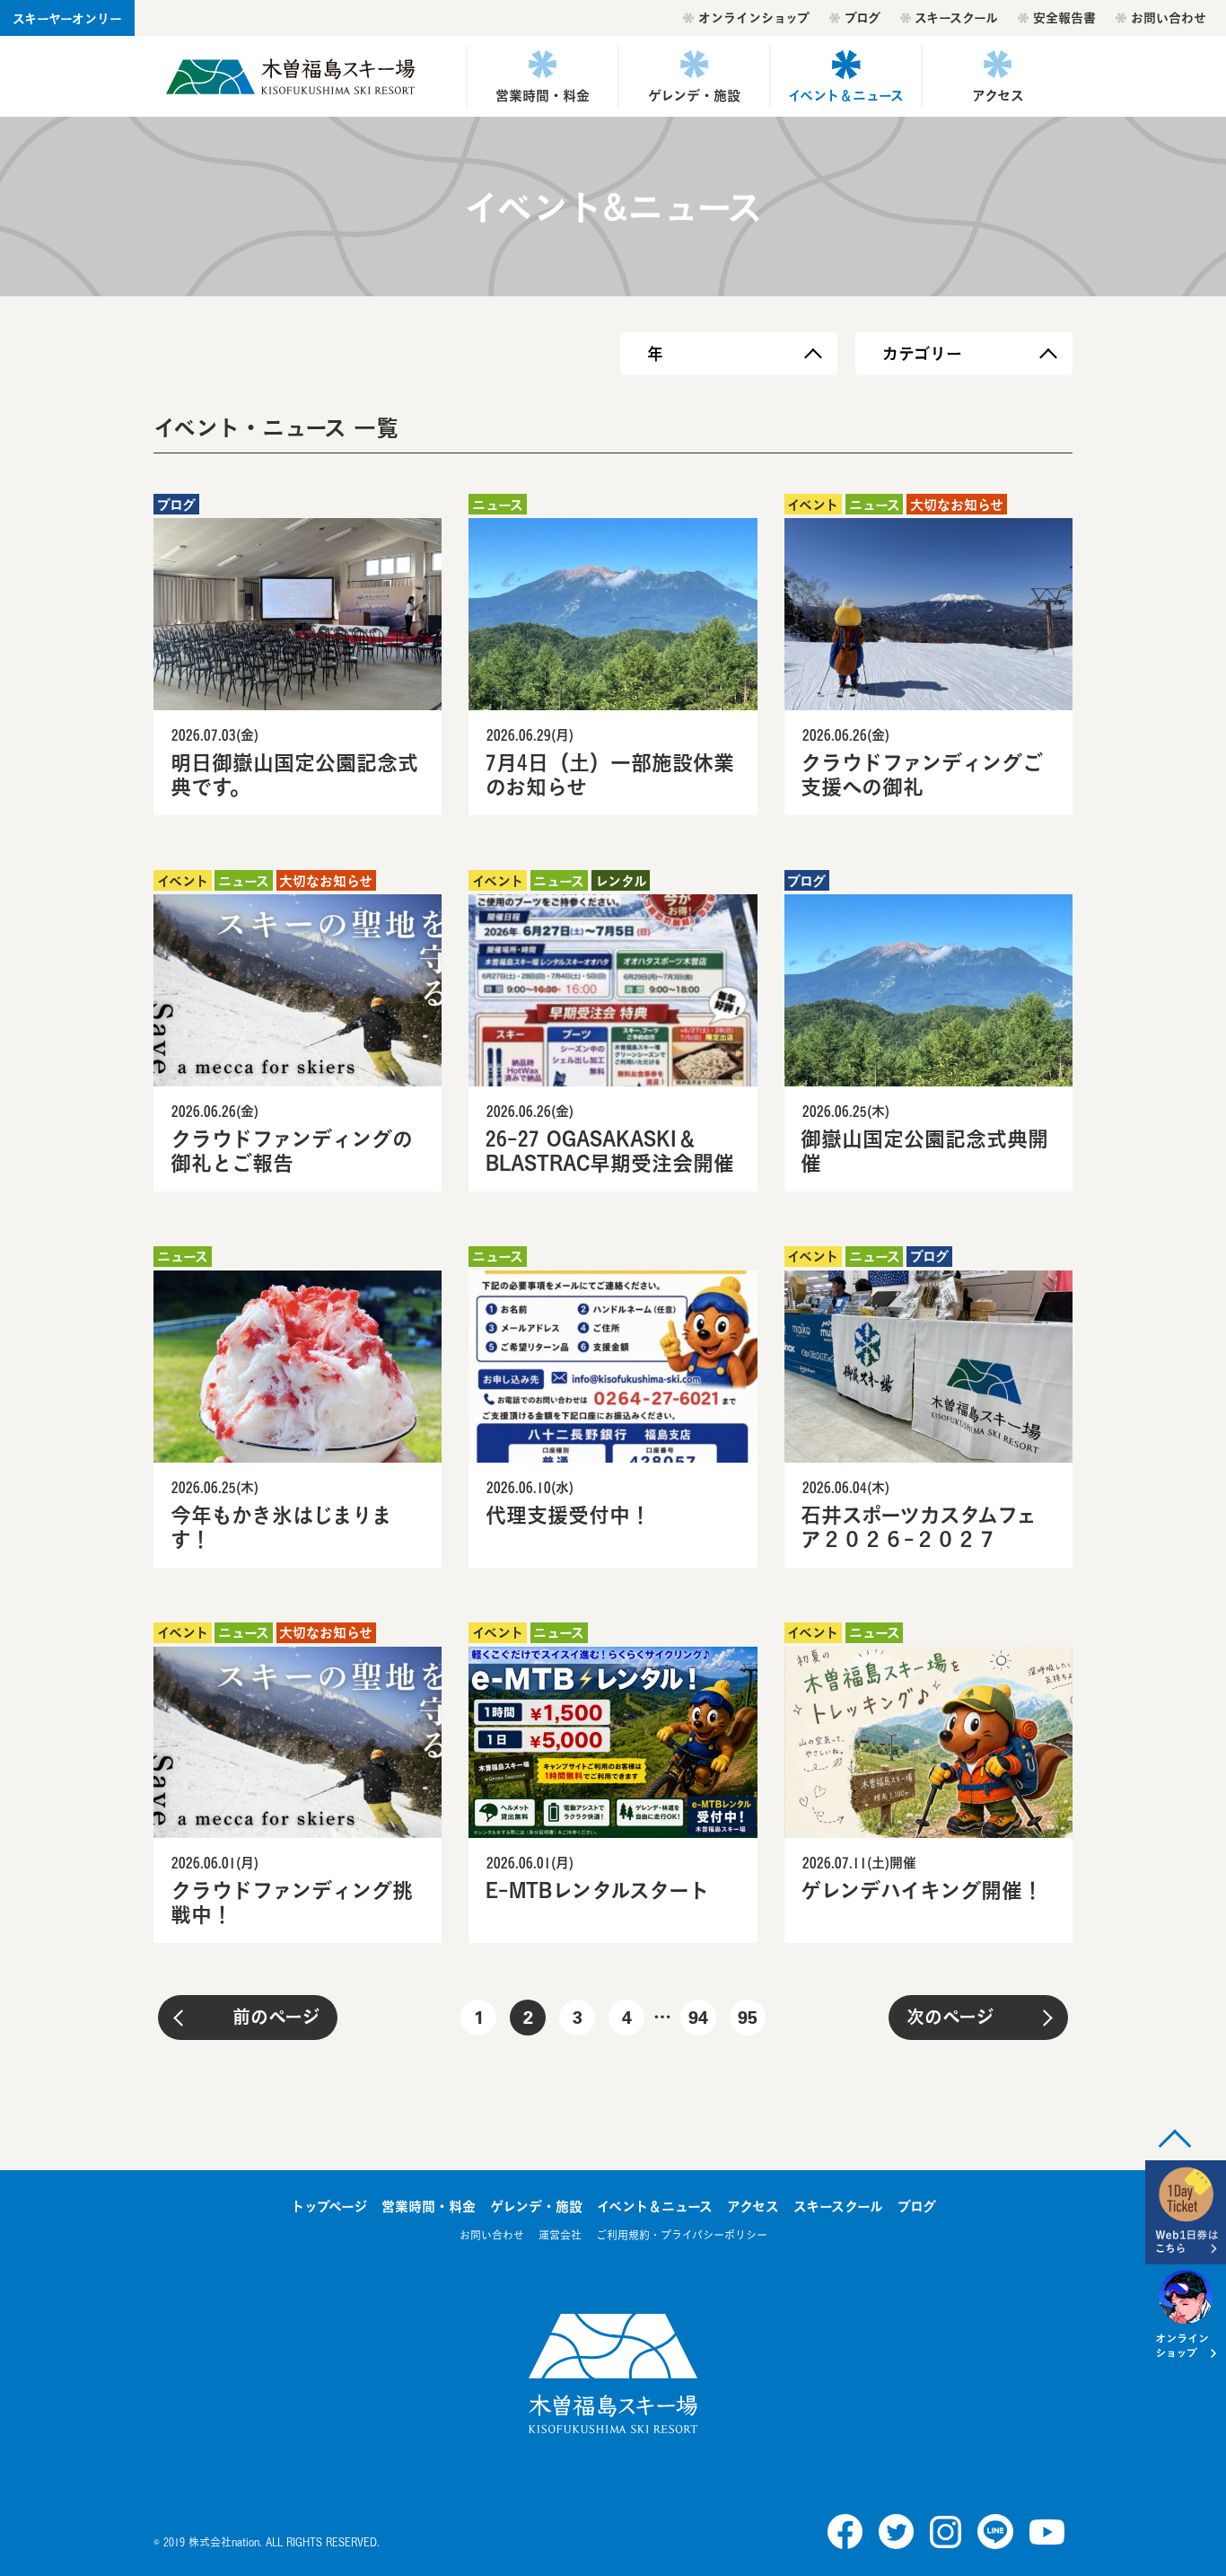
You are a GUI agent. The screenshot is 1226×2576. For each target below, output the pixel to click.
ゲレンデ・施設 (694, 95)
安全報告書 (1064, 18)
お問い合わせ (1169, 18)
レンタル (621, 881)
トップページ (329, 2206)
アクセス (998, 95)
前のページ (276, 2017)
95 (748, 2020)
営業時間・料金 (543, 95)
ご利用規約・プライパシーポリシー (682, 2235)
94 (698, 2020)
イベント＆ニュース (846, 95)
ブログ (863, 18)
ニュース (498, 505)
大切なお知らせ (957, 505)
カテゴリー (922, 354)
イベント (813, 505)
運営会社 (560, 2235)
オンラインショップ (754, 18)
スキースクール (956, 18)
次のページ (950, 2017)
